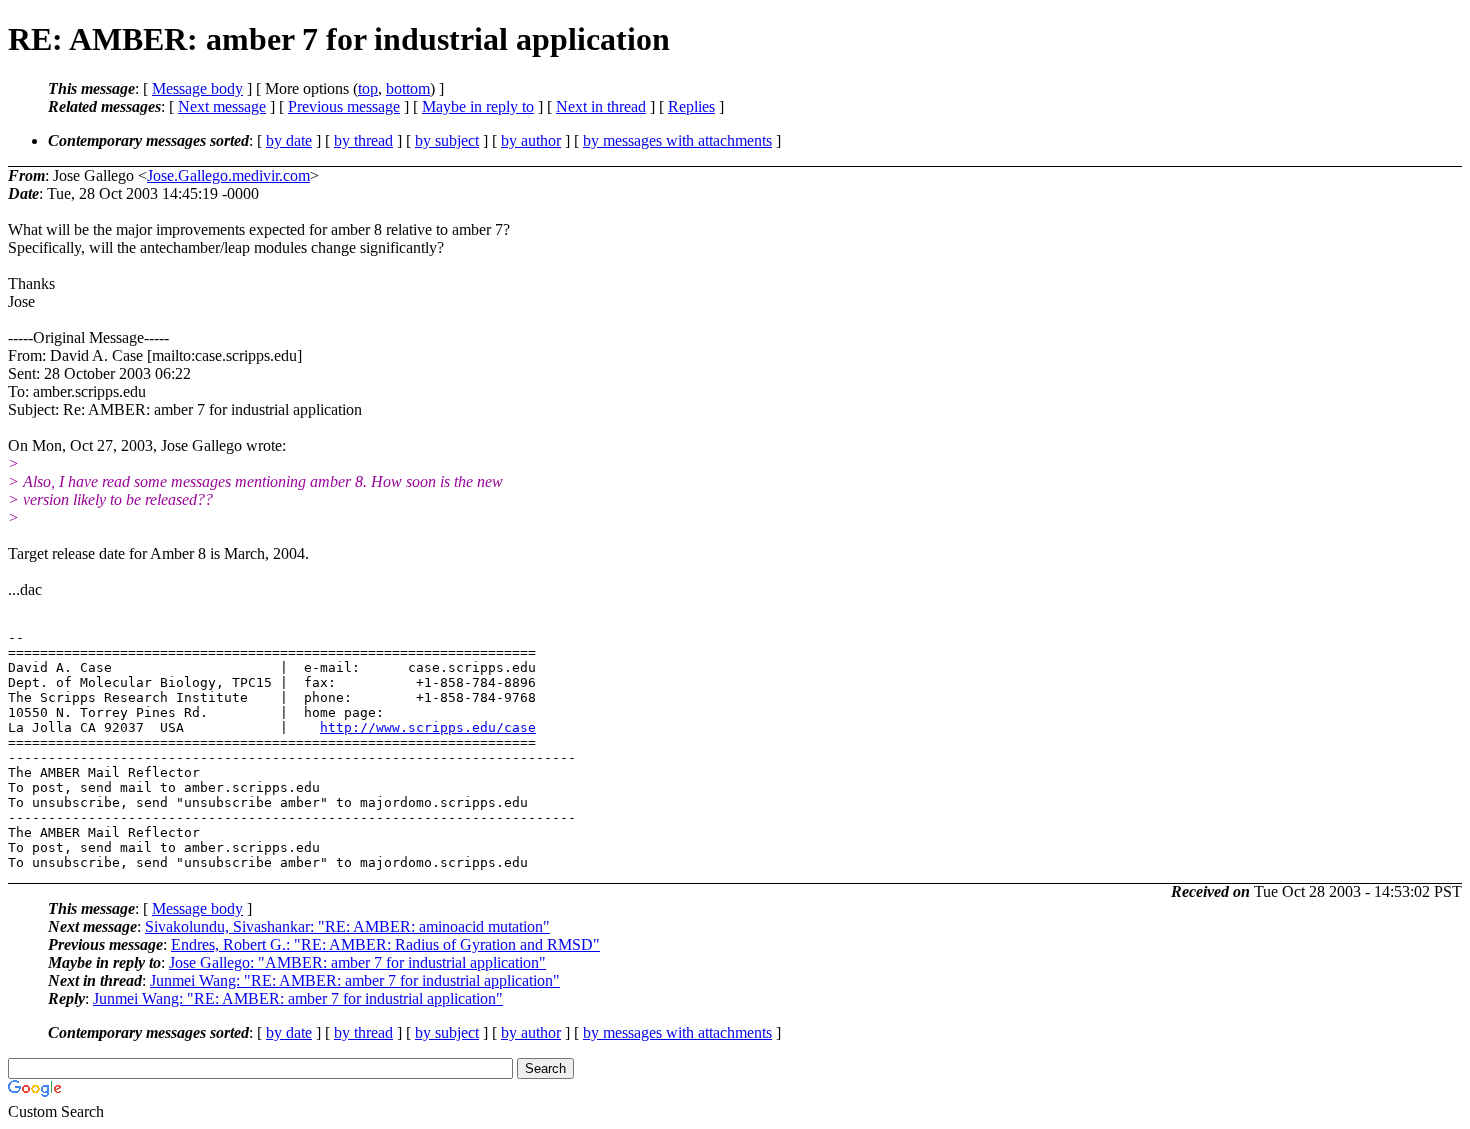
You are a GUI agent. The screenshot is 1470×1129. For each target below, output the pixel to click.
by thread (363, 140)
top (368, 88)
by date (289, 140)
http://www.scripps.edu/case (428, 727)
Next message (222, 106)
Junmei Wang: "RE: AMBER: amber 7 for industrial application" (355, 980)
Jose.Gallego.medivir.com (228, 175)
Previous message (344, 106)
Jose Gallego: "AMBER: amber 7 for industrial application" (357, 962)
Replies (691, 106)
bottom (408, 88)
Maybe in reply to (478, 106)
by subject (447, 140)
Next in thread (601, 106)
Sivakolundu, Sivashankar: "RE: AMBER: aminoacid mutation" (347, 926)
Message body (197, 88)
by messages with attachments (677, 140)
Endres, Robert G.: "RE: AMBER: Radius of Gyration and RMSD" (385, 944)
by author (531, 140)
